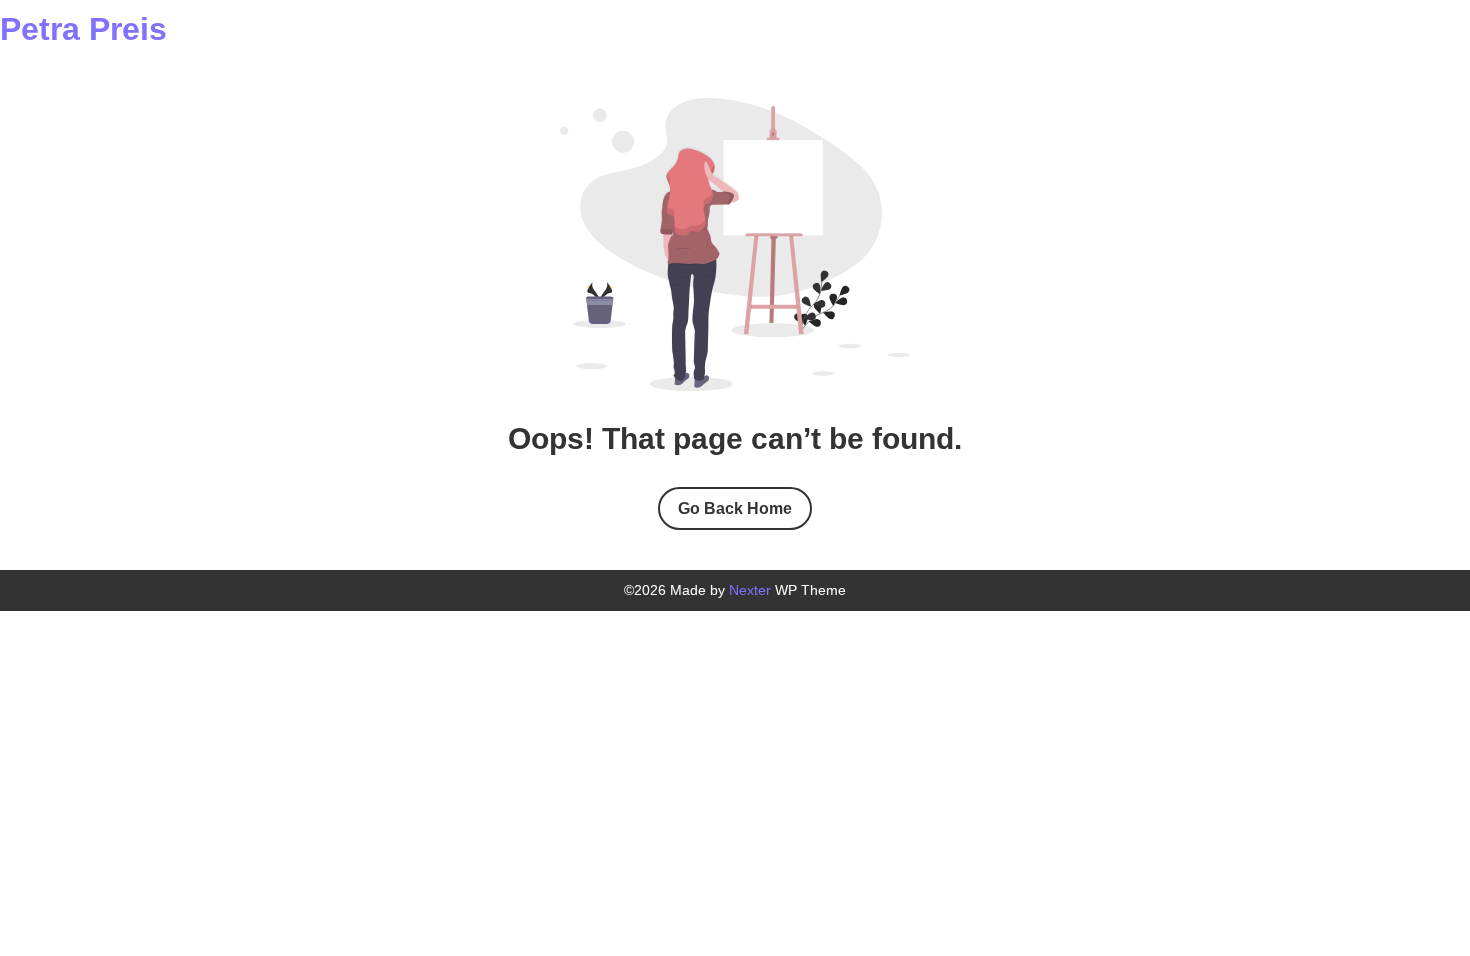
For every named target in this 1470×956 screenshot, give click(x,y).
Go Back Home (735, 508)
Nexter (750, 590)
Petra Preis (83, 29)
